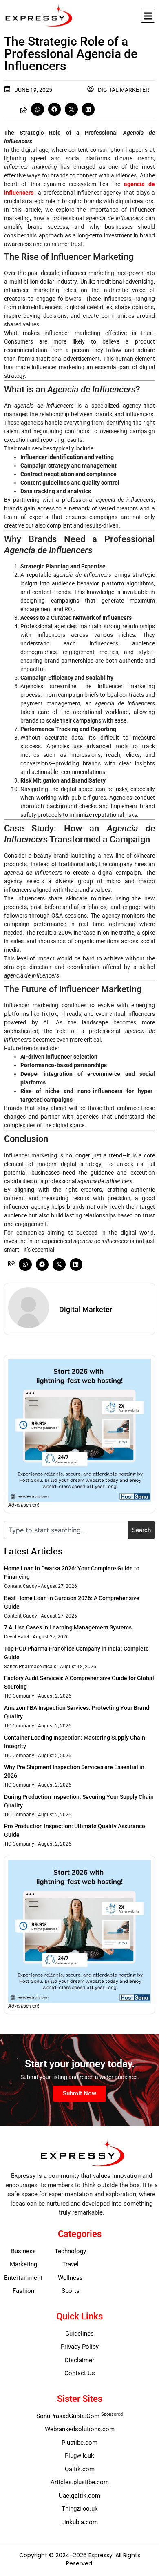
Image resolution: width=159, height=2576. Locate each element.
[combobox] (66, 1530)
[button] (148, 16)
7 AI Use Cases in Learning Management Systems (68, 1627)
